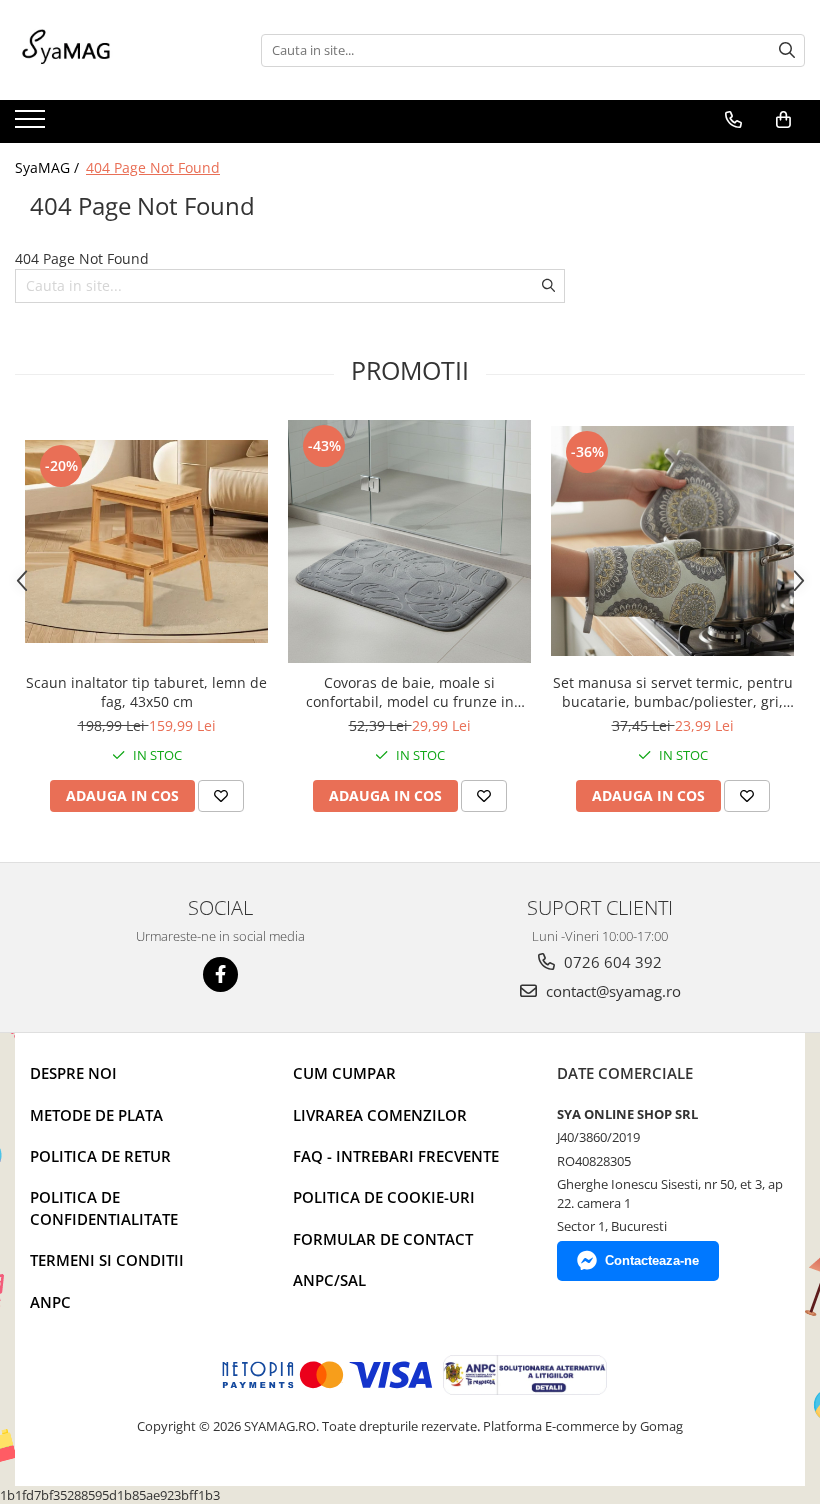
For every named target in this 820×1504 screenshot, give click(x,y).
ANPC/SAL (329, 1280)
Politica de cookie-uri (384, 1197)
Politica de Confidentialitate (104, 1207)
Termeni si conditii (107, 1260)
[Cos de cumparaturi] (783, 120)
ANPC (50, 1302)
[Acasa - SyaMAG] (115, 50)
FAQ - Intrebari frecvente (396, 1156)
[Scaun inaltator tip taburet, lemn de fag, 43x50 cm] (146, 541)
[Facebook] (220, 974)
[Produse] (32, 125)
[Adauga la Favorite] (221, 796)
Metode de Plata (96, 1115)
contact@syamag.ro (611, 991)
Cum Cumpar (344, 1073)
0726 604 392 (611, 962)
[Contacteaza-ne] (733, 120)
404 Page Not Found (153, 167)
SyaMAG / (49, 167)
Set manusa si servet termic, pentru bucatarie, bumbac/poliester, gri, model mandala (673, 692)
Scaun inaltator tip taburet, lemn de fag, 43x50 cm (146, 692)
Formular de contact (383, 1239)
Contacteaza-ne (652, 1260)
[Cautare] (787, 50)
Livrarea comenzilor (380, 1115)
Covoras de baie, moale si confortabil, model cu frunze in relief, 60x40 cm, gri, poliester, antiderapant (410, 692)
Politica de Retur (100, 1156)
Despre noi (73, 1073)
